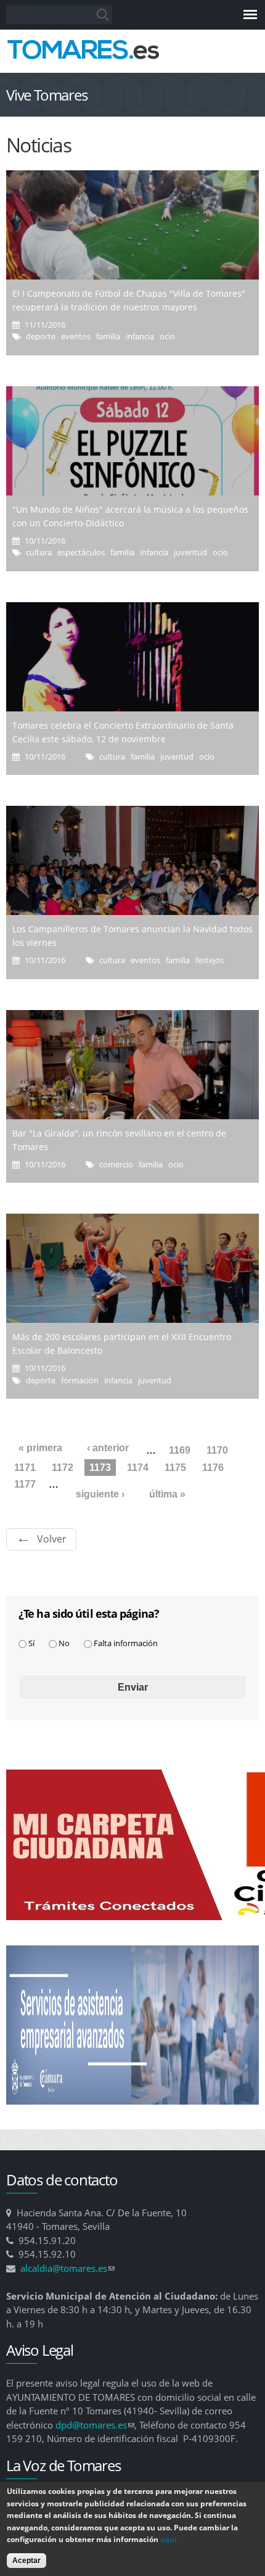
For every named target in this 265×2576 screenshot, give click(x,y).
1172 (63, 1468)
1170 (217, 1450)
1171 (25, 1468)
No (64, 1643)
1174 (138, 1468)
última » (167, 1494)
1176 (213, 1468)
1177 (25, 1484)
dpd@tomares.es (95, 2425)
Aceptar (26, 2561)
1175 (175, 1468)
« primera (40, 1448)
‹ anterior (108, 1448)
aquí (169, 2539)
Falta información (126, 1643)
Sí (31, 1643)
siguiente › (100, 1494)
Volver (52, 1539)
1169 (180, 1450)
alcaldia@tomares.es (67, 2268)
